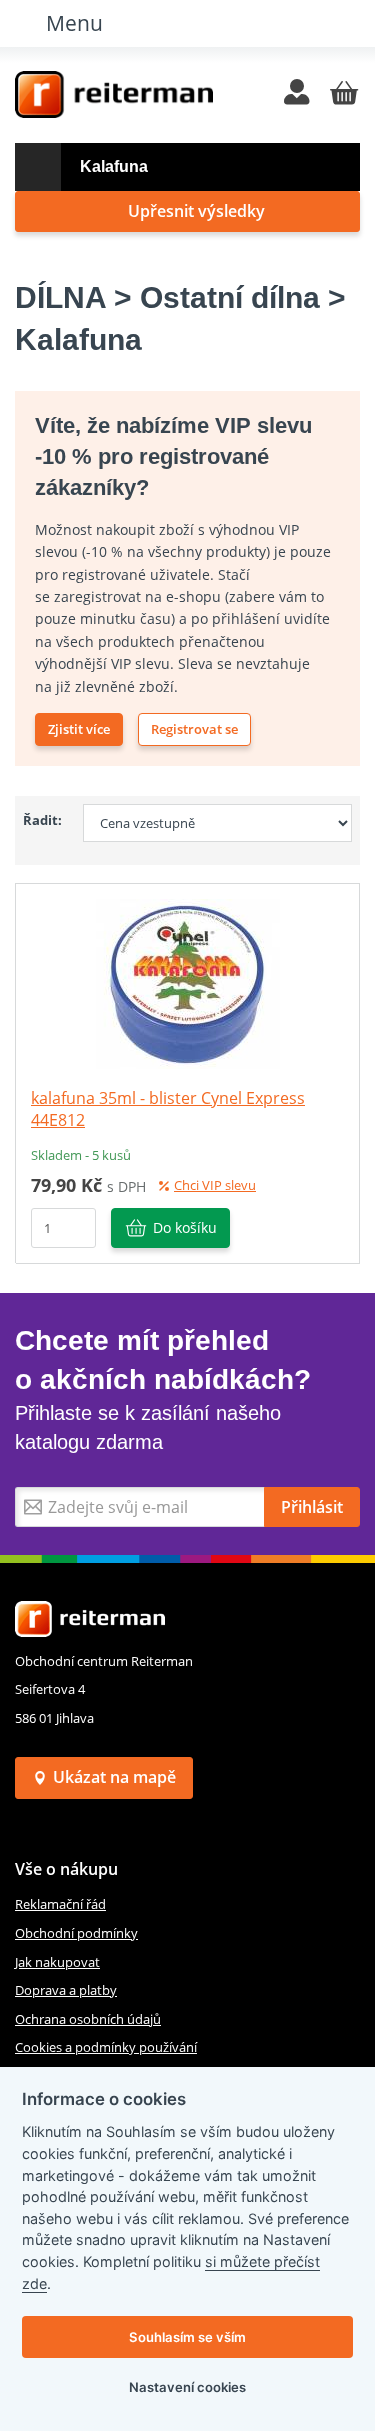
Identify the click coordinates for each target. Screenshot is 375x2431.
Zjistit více (79, 729)
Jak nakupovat (57, 1962)
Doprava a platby (66, 1990)
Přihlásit (312, 1507)
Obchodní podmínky (76, 1933)
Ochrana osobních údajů (88, 2019)
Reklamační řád (60, 1904)
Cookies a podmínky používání (106, 2047)
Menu (74, 22)
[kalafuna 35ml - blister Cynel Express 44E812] (188, 982)
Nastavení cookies (187, 2387)
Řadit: (42, 820)
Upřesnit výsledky (196, 211)
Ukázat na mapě (114, 1777)
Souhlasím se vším (187, 2337)
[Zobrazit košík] (344, 94)
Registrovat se (194, 729)
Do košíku (185, 1227)
